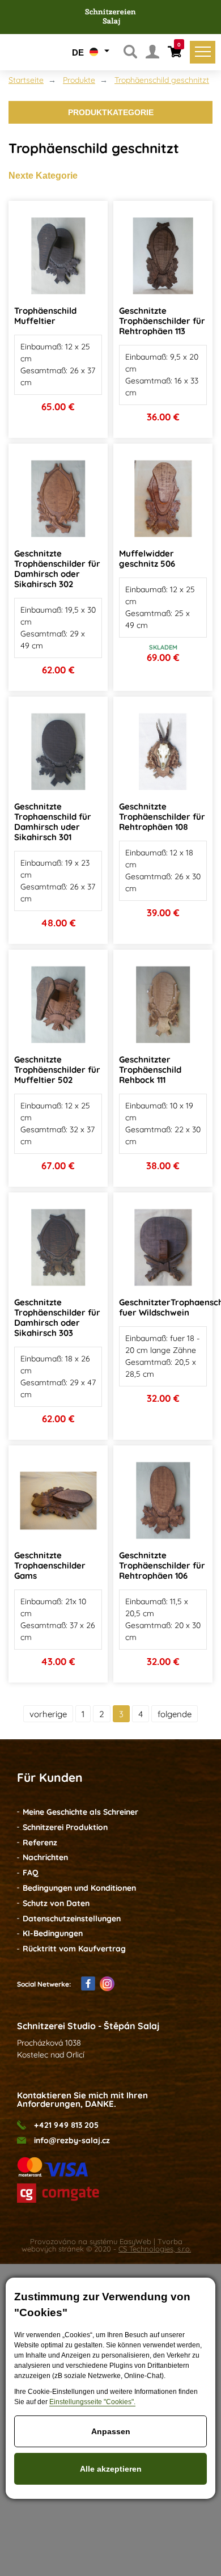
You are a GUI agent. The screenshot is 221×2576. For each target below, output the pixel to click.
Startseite (26, 80)
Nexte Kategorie (43, 176)
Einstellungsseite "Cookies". (92, 2402)
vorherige (48, 1714)
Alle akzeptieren (111, 2469)
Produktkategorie (111, 112)
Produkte (79, 80)
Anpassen (111, 2431)
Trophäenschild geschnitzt (162, 80)
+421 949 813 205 (66, 2125)
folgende (175, 1714)
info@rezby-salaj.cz (72, 2141)
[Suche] (130, 52)
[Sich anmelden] (152, 52)
